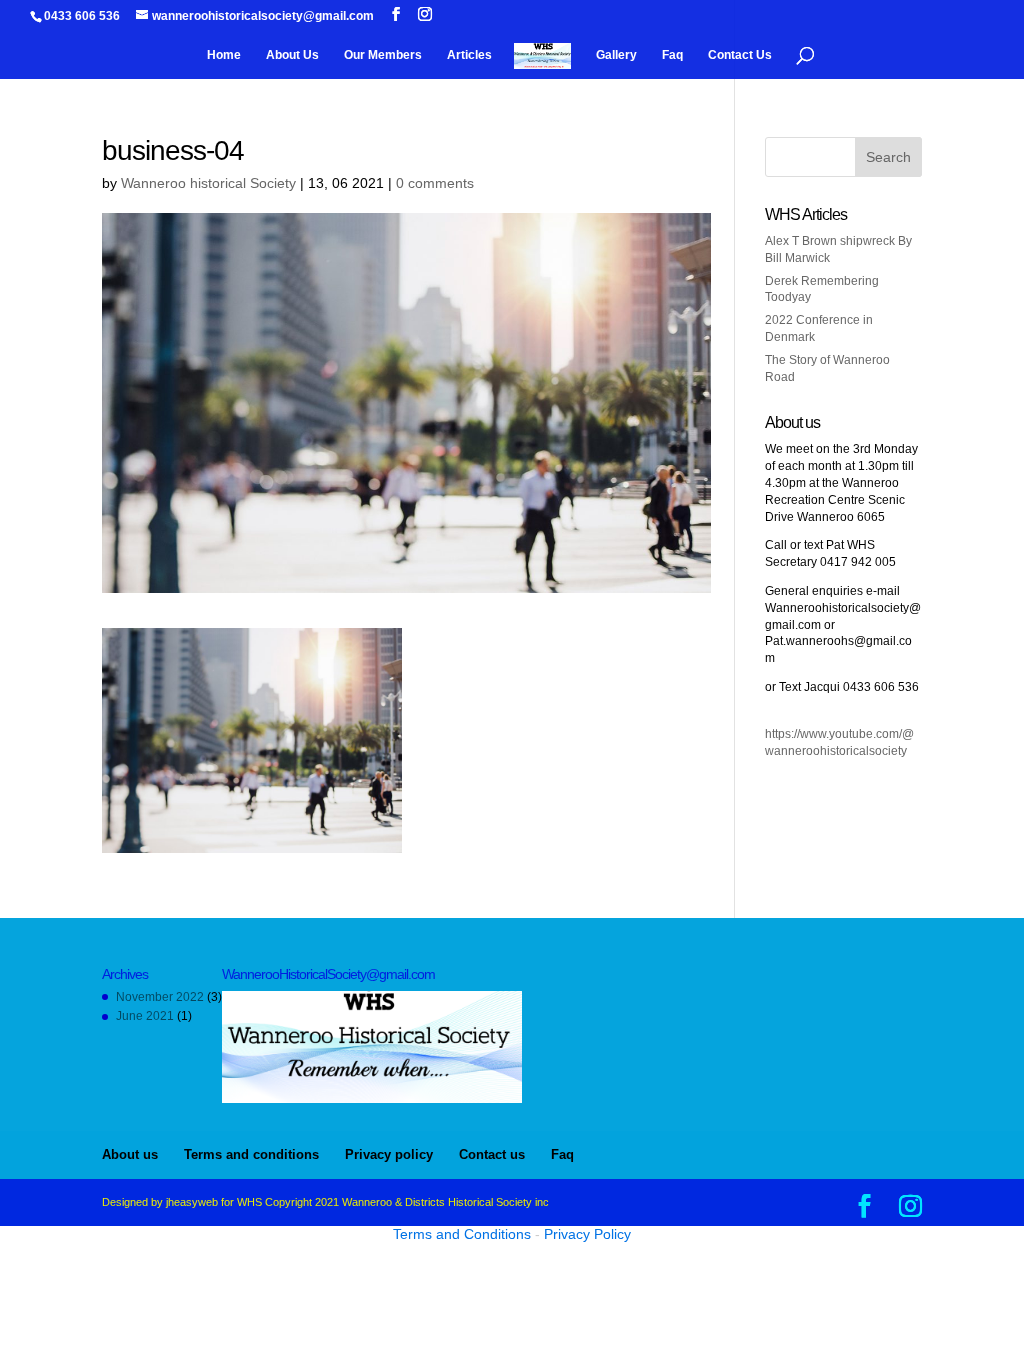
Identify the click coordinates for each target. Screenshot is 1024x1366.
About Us (292, 55)
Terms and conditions (251, 1154)
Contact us (492, 1154)
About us (130, 1154)
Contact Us (740, 55)
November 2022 (160, 997)
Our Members (383, 55)
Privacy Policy (587, 1234)
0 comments (435, 183)
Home (224, 55)
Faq (672, 55)
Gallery (616, 55)
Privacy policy (389, 1154)
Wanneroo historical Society (208, 183)
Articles (469, 55)
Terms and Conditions (462, 1234)
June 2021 (145, 1016)
